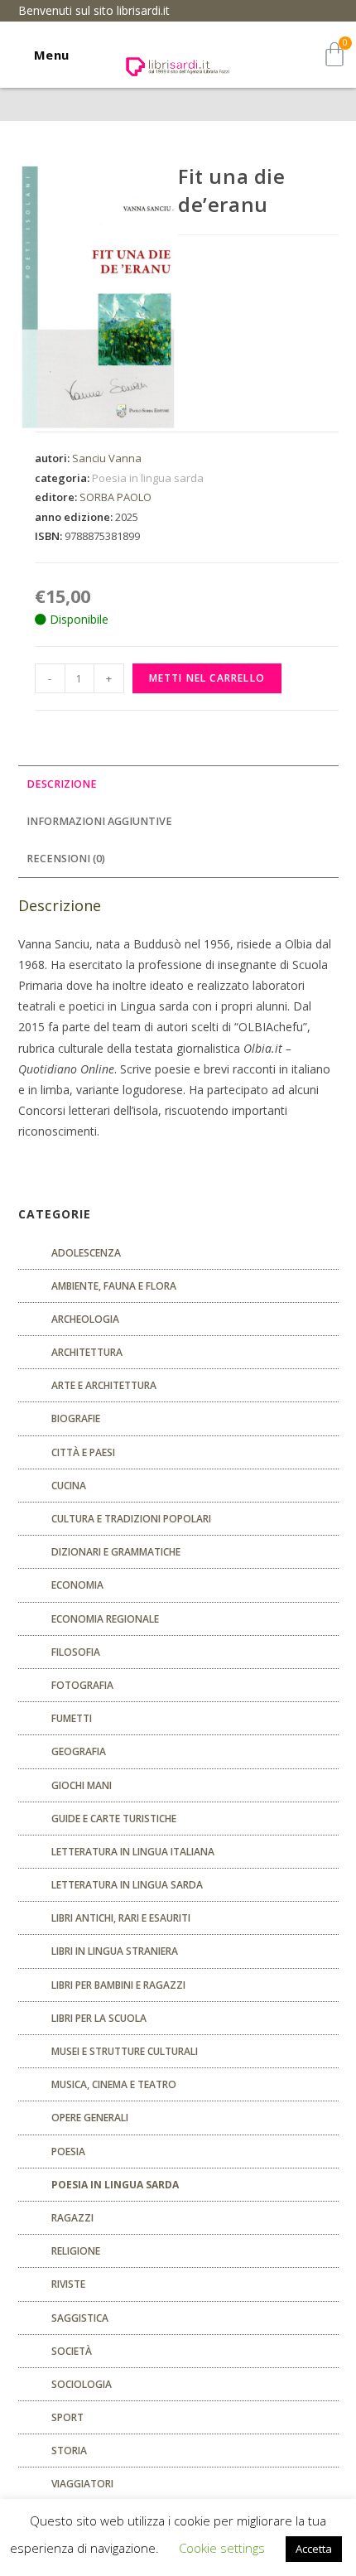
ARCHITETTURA (87, 1352)
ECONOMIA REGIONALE (105, 1619)
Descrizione (62, 784)
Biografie (76, 1418)
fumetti (72, 1718)
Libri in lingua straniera (115, 1951)
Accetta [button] (314, 2549)
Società (72, 2351)
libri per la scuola (99, 2018)
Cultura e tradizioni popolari (131, 1519)
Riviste (68, 2284)
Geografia (79, 1751)
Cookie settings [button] (222, 2548)
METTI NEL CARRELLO (207, 678)
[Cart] (334, 54)
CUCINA (69, 1486)
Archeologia (85, 1319)
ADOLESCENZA (86, 1253)
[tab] (178, 785)
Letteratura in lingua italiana (133, 1852)
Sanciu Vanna (107, 458)
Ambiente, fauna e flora (114, 1286)
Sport (67, 2417)
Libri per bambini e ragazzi (118, 1985)
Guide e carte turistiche (114, 1819)
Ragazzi (72, 2218)
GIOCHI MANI (82, 1785)
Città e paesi (83, 1452)
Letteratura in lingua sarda (127, 1885)
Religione (76, 2251)
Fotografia (82, 1685)
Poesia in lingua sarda (148, 478)
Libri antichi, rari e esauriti (121, 1918)
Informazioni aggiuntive (99, 821)
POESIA (68, 2151)
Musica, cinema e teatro (114, 2084)
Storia (69, 2451)
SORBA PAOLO (115, 497)
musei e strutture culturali (125, 2051)
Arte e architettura (104, 1385)
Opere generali (90, 2118)
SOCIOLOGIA (82, 2384)
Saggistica (80, 2318)
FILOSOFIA (76, 1652)
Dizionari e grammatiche (116, 1552)
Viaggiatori (82, 2484)
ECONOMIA (77, 1585)
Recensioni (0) (66, 859)
